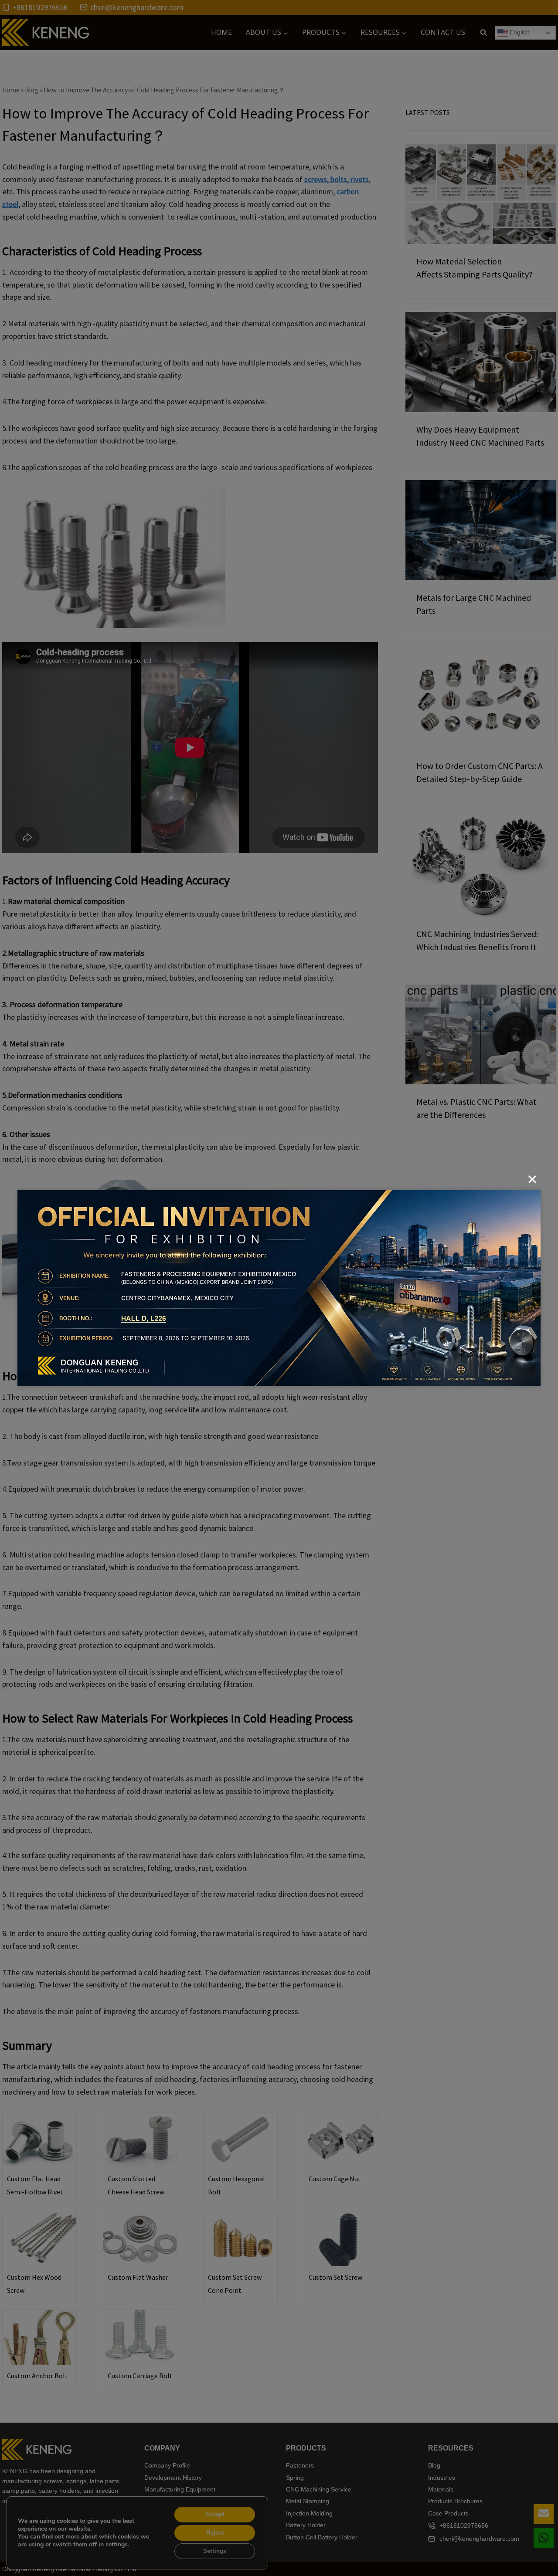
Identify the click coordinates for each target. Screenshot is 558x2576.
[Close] (532, 1179)
